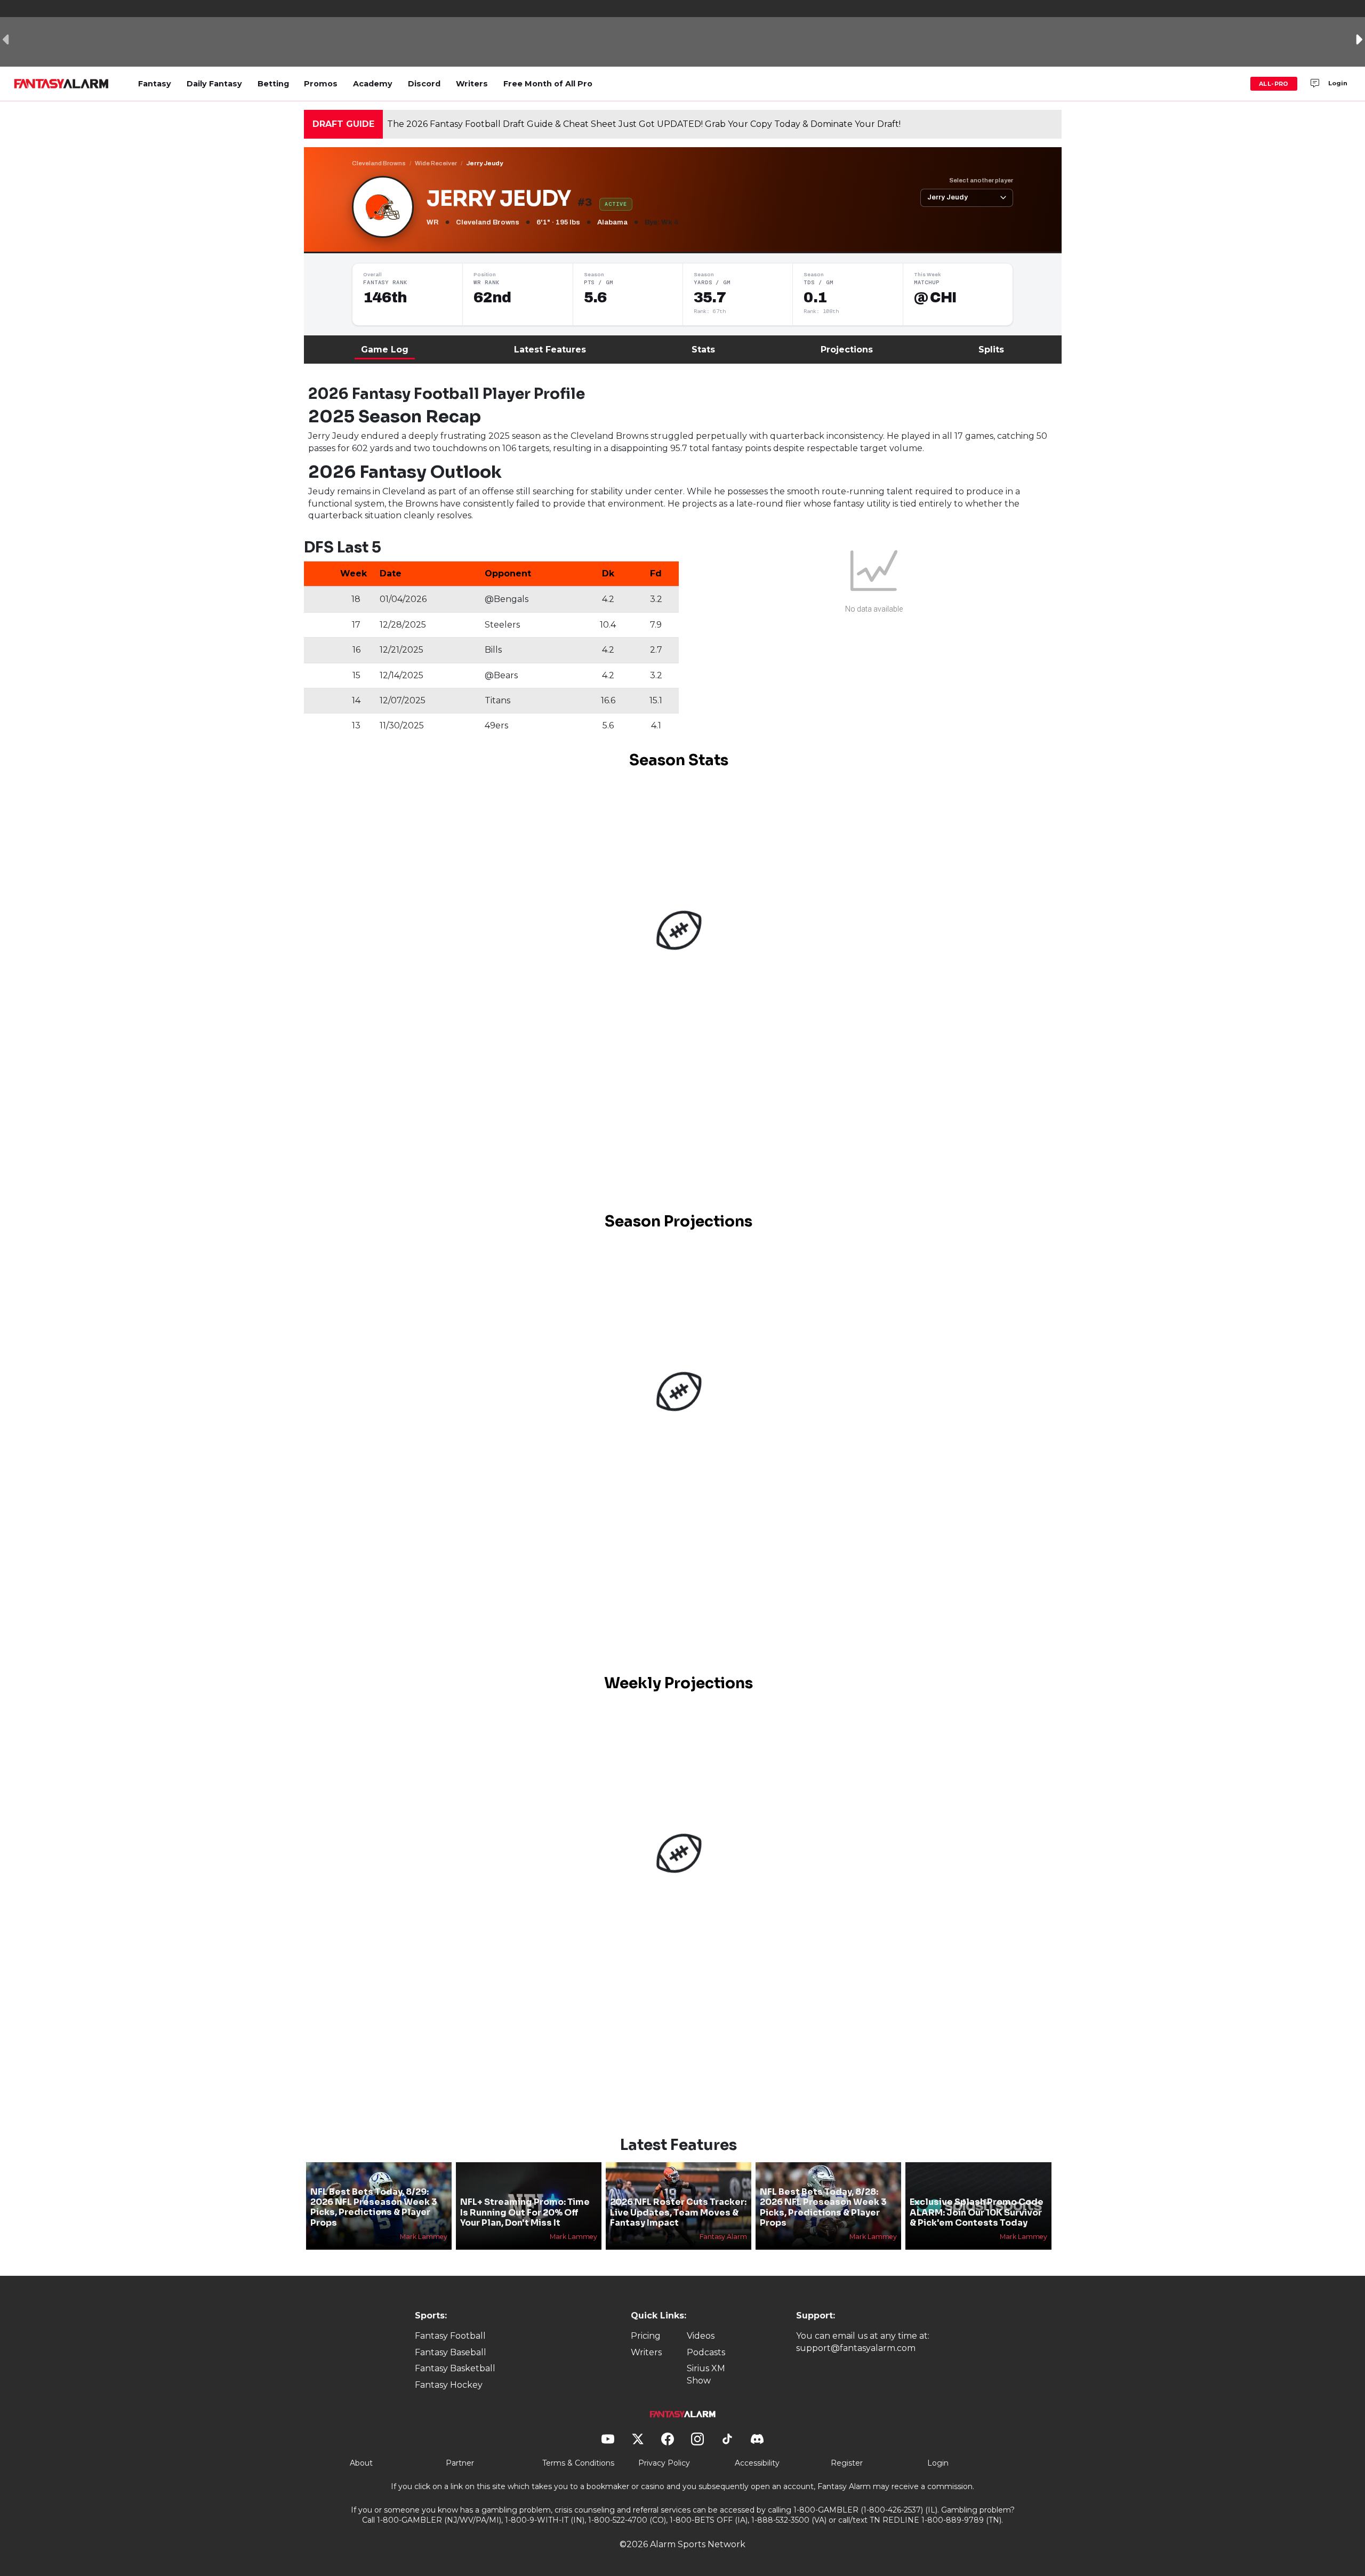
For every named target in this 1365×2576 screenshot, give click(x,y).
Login (1338, 83)
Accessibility (757, 2463)
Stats (703, 350)
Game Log (385, 350)
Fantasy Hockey (449, 2385)
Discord (424, 84)
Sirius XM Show (706, 2374)
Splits (991, 350)
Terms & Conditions (578, 2463)
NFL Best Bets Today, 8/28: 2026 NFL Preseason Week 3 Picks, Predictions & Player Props (823, 2207)
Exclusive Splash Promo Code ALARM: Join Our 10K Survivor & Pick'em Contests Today (977, 2212)
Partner (460, 2463)
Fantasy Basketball (455, 2368)
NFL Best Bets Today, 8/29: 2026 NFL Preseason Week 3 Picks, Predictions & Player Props (374, 2207)
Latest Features (550, 350)
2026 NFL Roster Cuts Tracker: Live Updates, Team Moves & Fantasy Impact (678, 2212)
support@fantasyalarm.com (856, 2348)
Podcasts (706, 2352)
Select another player (981, 180)
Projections (847, 350)
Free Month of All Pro (548, 84)
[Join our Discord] (1315, 84)
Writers (472, 84)
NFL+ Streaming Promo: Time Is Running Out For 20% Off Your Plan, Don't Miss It (525, 2212)
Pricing (646, 2336)
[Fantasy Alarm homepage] (61, 84)
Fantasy (155, 84)
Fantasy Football (450, 2336)
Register (847, 2463)
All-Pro (1274, 84)
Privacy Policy (664, 2463)
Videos (701, 2336)
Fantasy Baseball (451, 2352)
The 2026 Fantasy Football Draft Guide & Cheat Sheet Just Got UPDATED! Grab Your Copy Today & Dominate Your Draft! (644, 124)
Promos (321, 84)
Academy (373, 84)
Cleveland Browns (379, 163)
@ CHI (935, 298)
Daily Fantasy (214, 84)
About (361, 2463)
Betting (273, 84)
